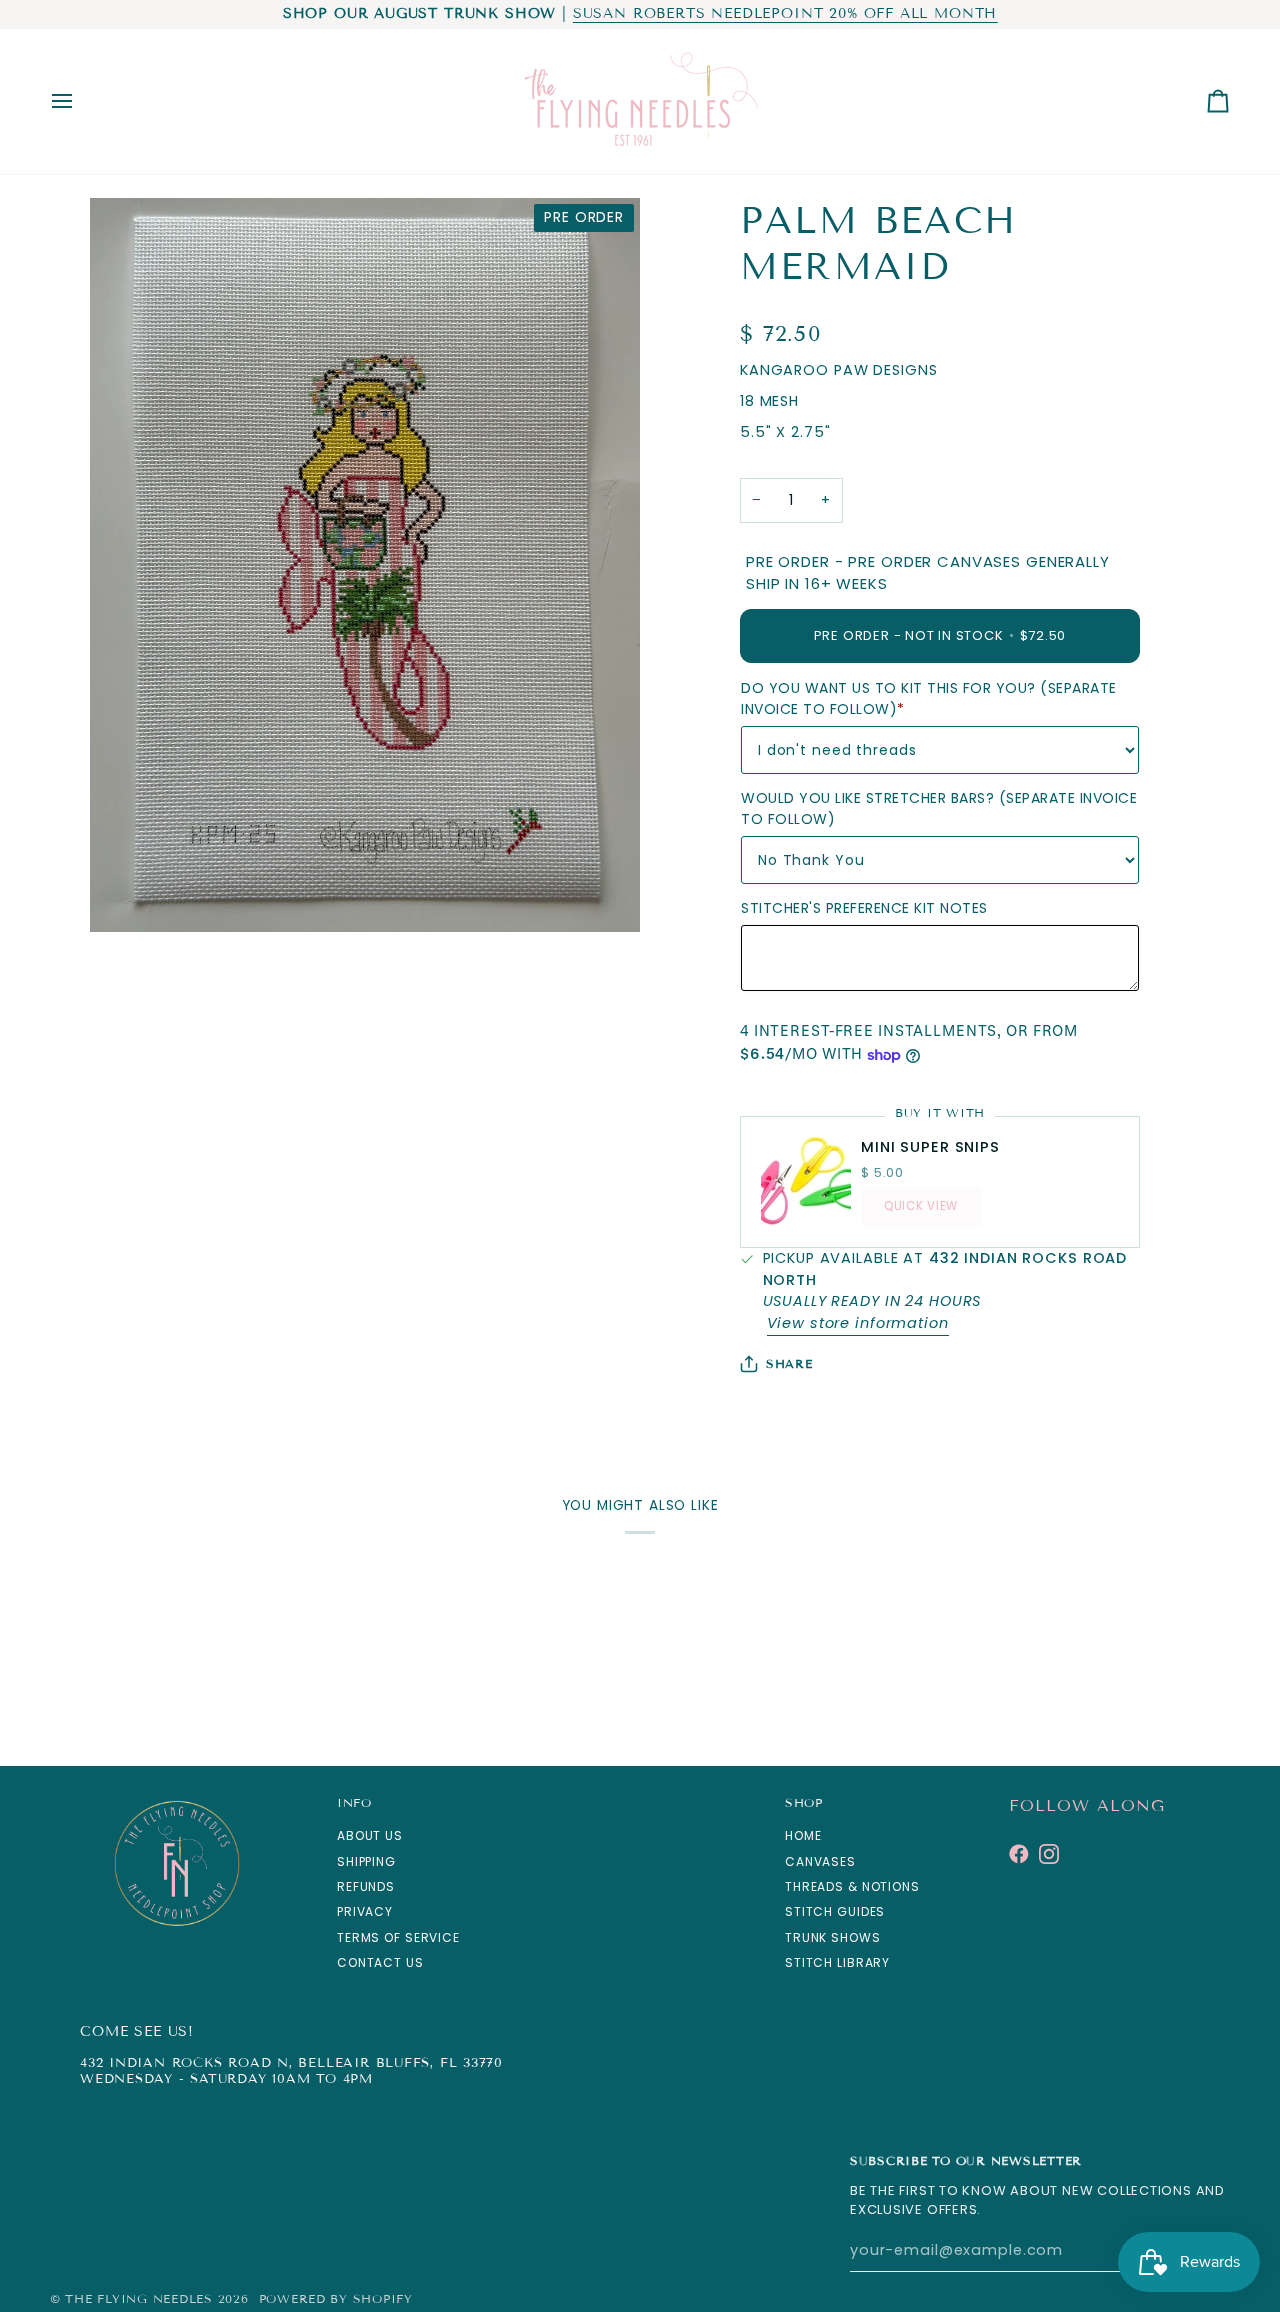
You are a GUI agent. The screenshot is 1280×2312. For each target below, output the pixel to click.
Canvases (820, 1861)
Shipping (366, 1861)
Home (803, 1835)
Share (789, 1363)
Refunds (366, 1886)
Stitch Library (837, 1962)
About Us (370, 1835)
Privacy (365, 1911)
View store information (858, 1323)
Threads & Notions (852, 1886)
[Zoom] (127, 894)
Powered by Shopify (336, 2298)
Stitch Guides (835, 1911)
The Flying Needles (138, 2298)
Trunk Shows (833, 1937)
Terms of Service (398, 1937)
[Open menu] (80, 101)
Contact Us (380, 1962)
